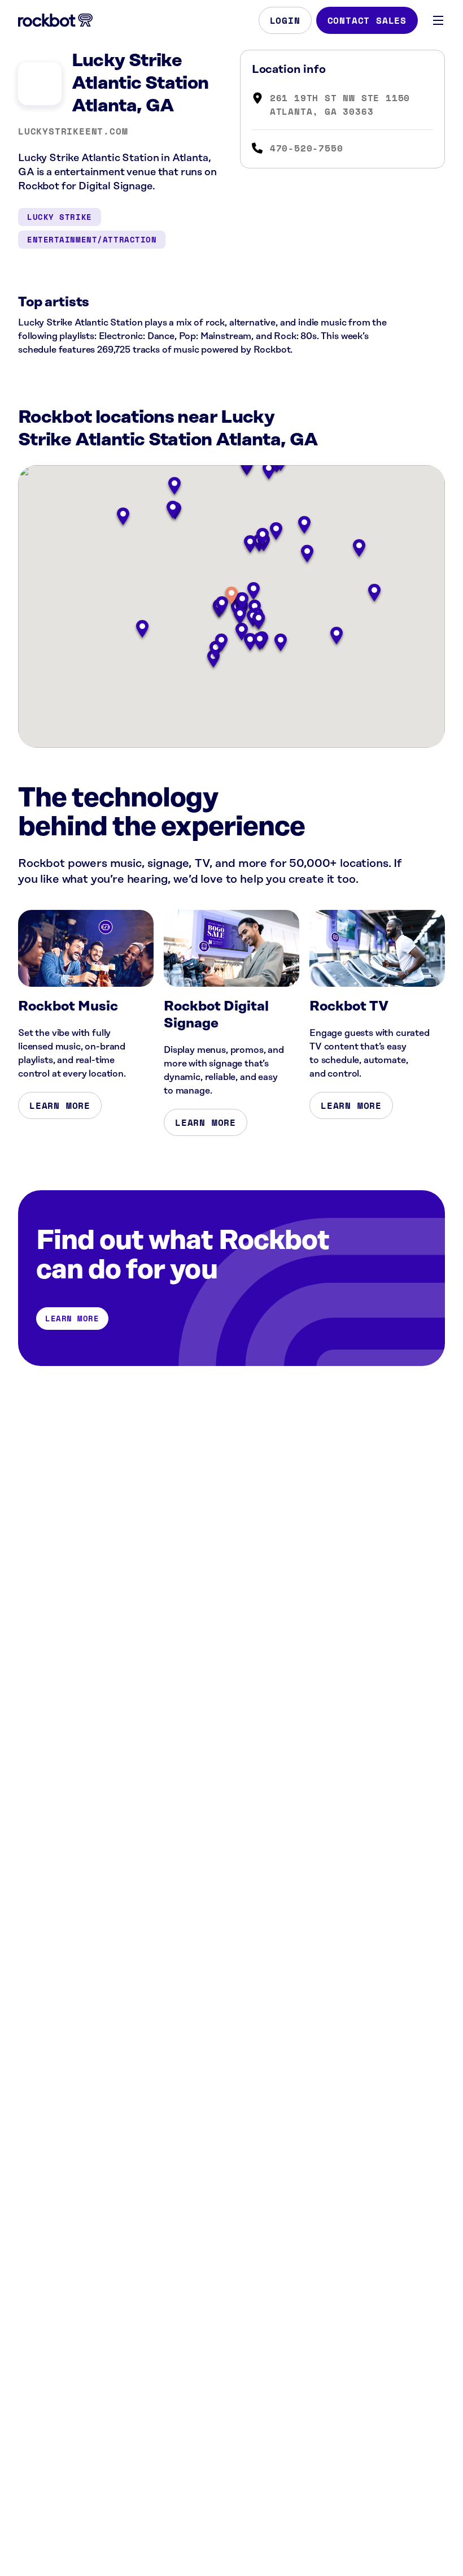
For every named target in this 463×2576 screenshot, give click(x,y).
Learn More (60, 1105)
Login (285, 20)
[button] (231, 597)
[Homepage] (55, 20)
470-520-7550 (307, 148)
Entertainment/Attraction (92, 239)
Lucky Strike (60, 217)
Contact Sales (367, 20)
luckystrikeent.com (73, 131)
